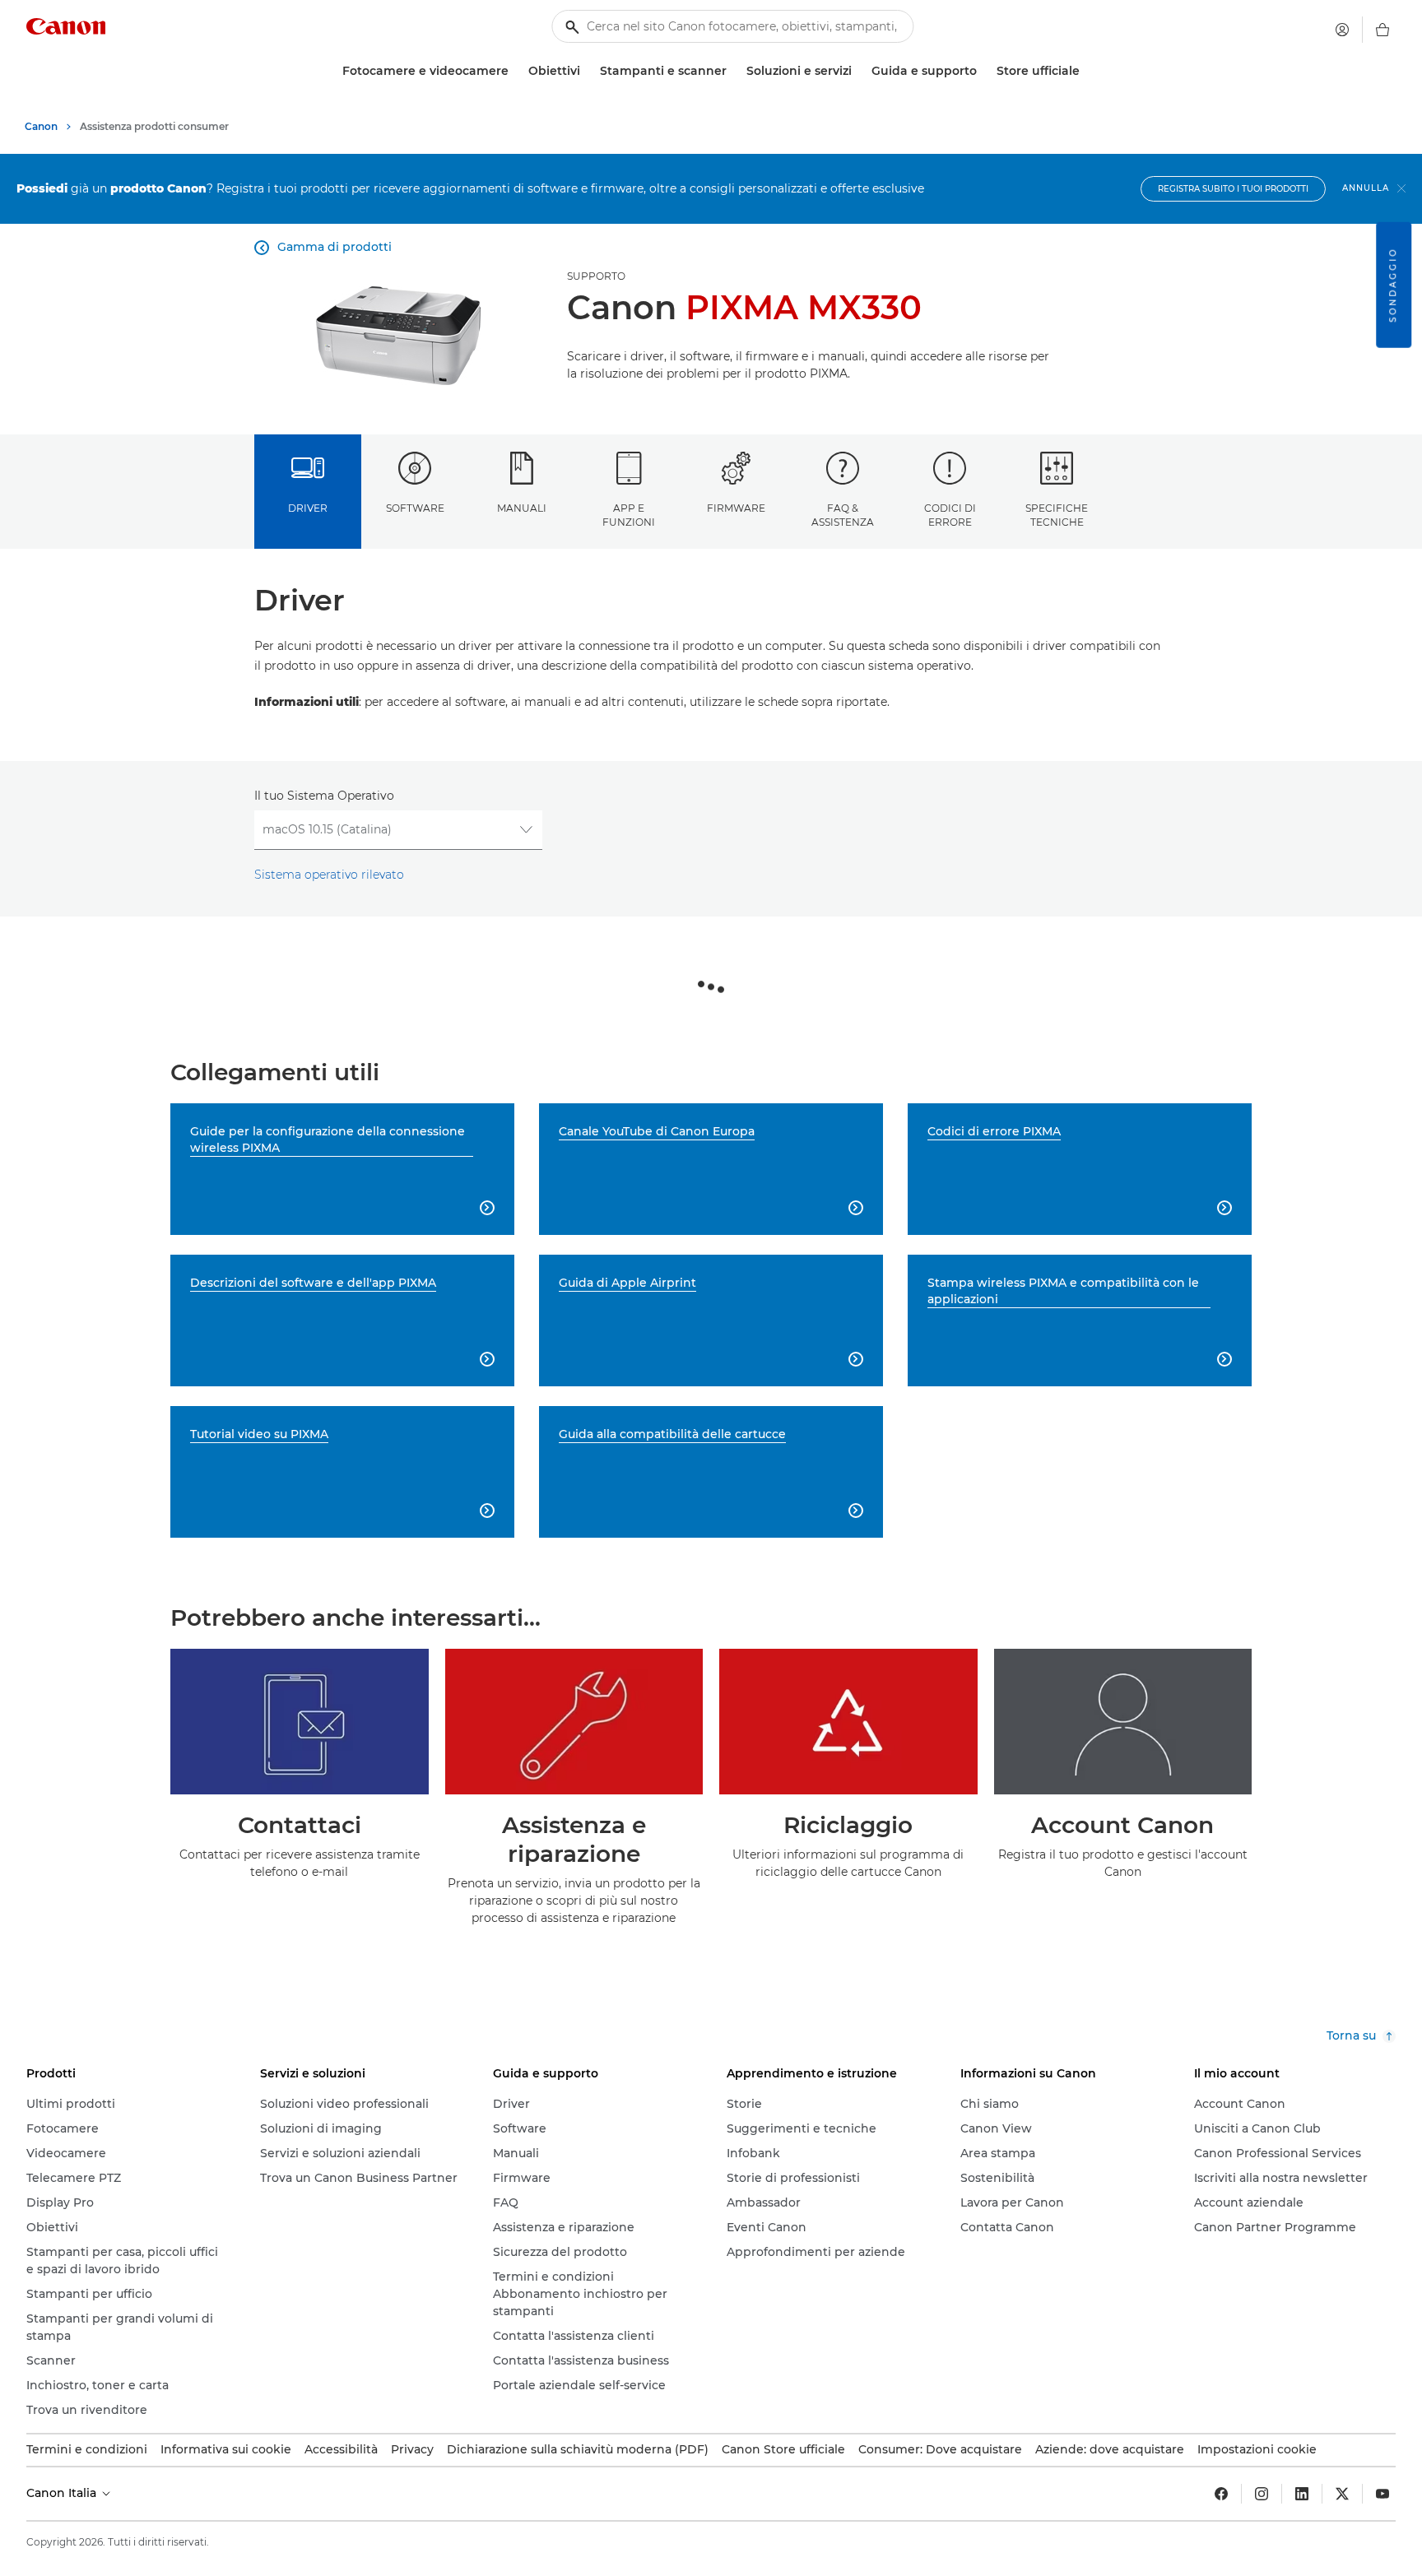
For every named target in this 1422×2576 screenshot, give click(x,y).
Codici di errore (950, 515)
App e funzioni (629, 515)
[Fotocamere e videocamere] (515, 71)
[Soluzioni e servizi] (858, 71)
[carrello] (1382, 30)
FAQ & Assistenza (843, 515)
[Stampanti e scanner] (733, 71)
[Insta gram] (1262, 2494)
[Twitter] (1342, 2494)
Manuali (522, 508)
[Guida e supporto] (983, 71)
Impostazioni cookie (1257, 2449)
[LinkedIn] (1302, 2494)
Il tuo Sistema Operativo (324, 796)
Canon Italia (63, 2493)
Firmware (736, 508)
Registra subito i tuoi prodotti (1233, 189)
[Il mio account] (1342, 30)
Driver (308, 508)
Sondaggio (1393, 285)
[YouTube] (1382, 2494)
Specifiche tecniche (1057, 515)
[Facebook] (1221, 2494)
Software (415, 508)
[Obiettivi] (587, 71)
